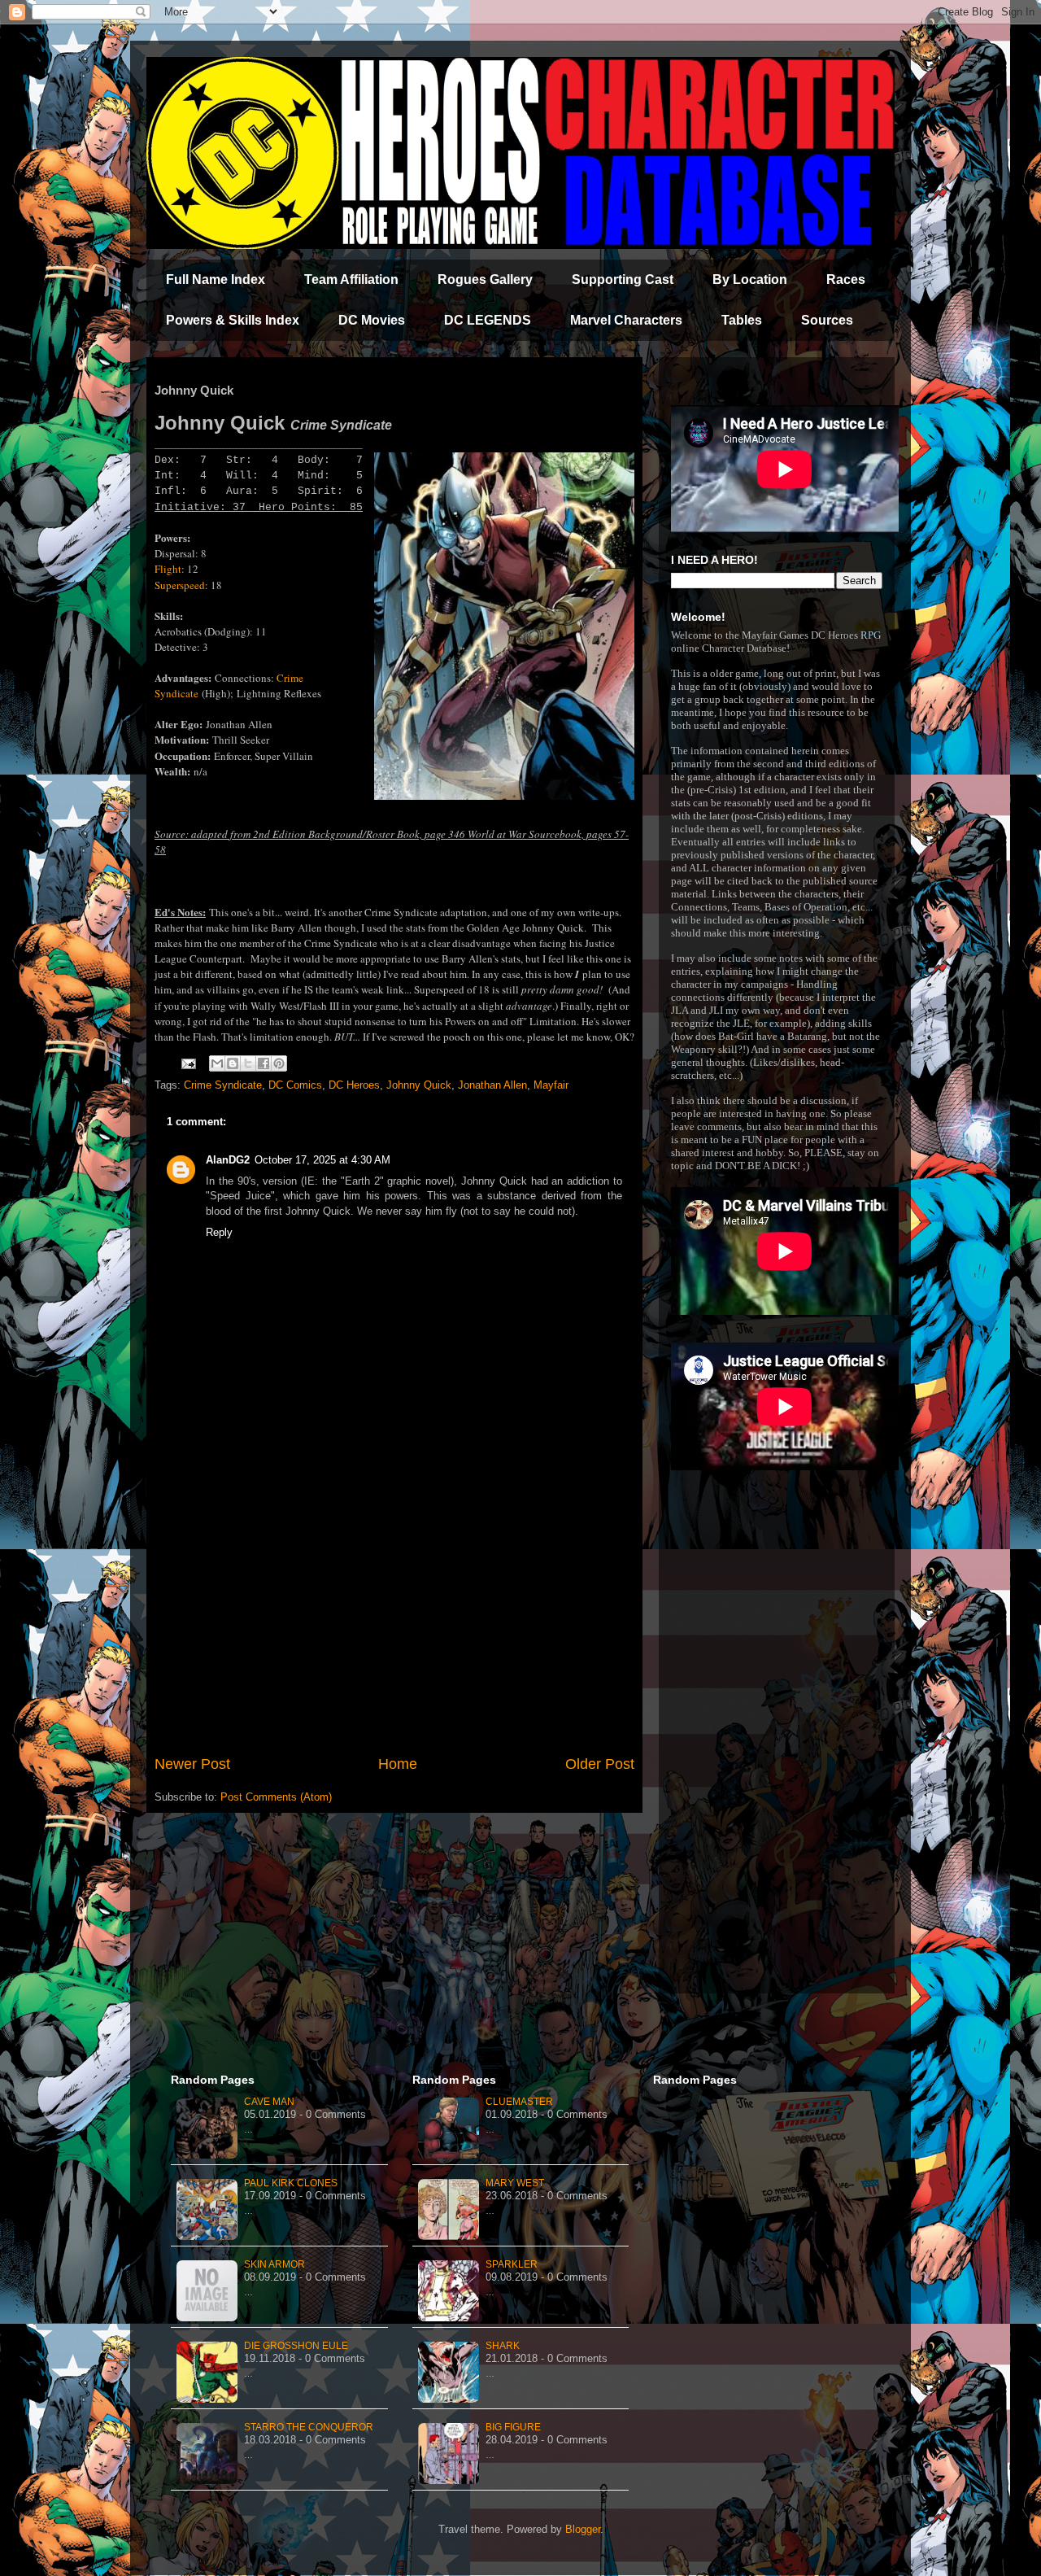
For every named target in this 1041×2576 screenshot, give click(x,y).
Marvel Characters (626, 320)
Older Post (600, 1764)
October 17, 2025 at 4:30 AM (322, 1160)
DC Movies (372, 320)
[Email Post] (187, 1063)
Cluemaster (519, 2102)
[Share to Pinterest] (279, 1063)
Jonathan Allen (492, 1085)
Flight (168, 569)
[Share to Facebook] (264, 1063)
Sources (827, 320)
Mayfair (551, 1085)
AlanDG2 (228, 1160)
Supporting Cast (623, 279)
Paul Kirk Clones (291, 2183)
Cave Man (269, 2102)
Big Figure (513, 2427)
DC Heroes (354, 1085)
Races (846, 279)
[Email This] (217, 1063)
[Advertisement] (394, 1619)
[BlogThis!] (233, 1063)
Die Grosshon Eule (296, 2346)
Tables (742, 320)
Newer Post (192, 1764)
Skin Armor (274, 2264)
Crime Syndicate (223, 1085)
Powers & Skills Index (233, 320)
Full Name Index (216, 279)
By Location (750, 279)
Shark (503, 2346)
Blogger (583, 2529)
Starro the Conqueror (309, 2427)
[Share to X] (248, 1063)
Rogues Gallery (485, 279)
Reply (219, 1232)
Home (398, 1764)
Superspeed (180, 585)
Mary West (515, 2183)
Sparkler (512, 2264)
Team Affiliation (351, 279)
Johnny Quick (419, 1085)
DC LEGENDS (488, 320)
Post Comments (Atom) (276, 1797)
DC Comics (295, 1085)
